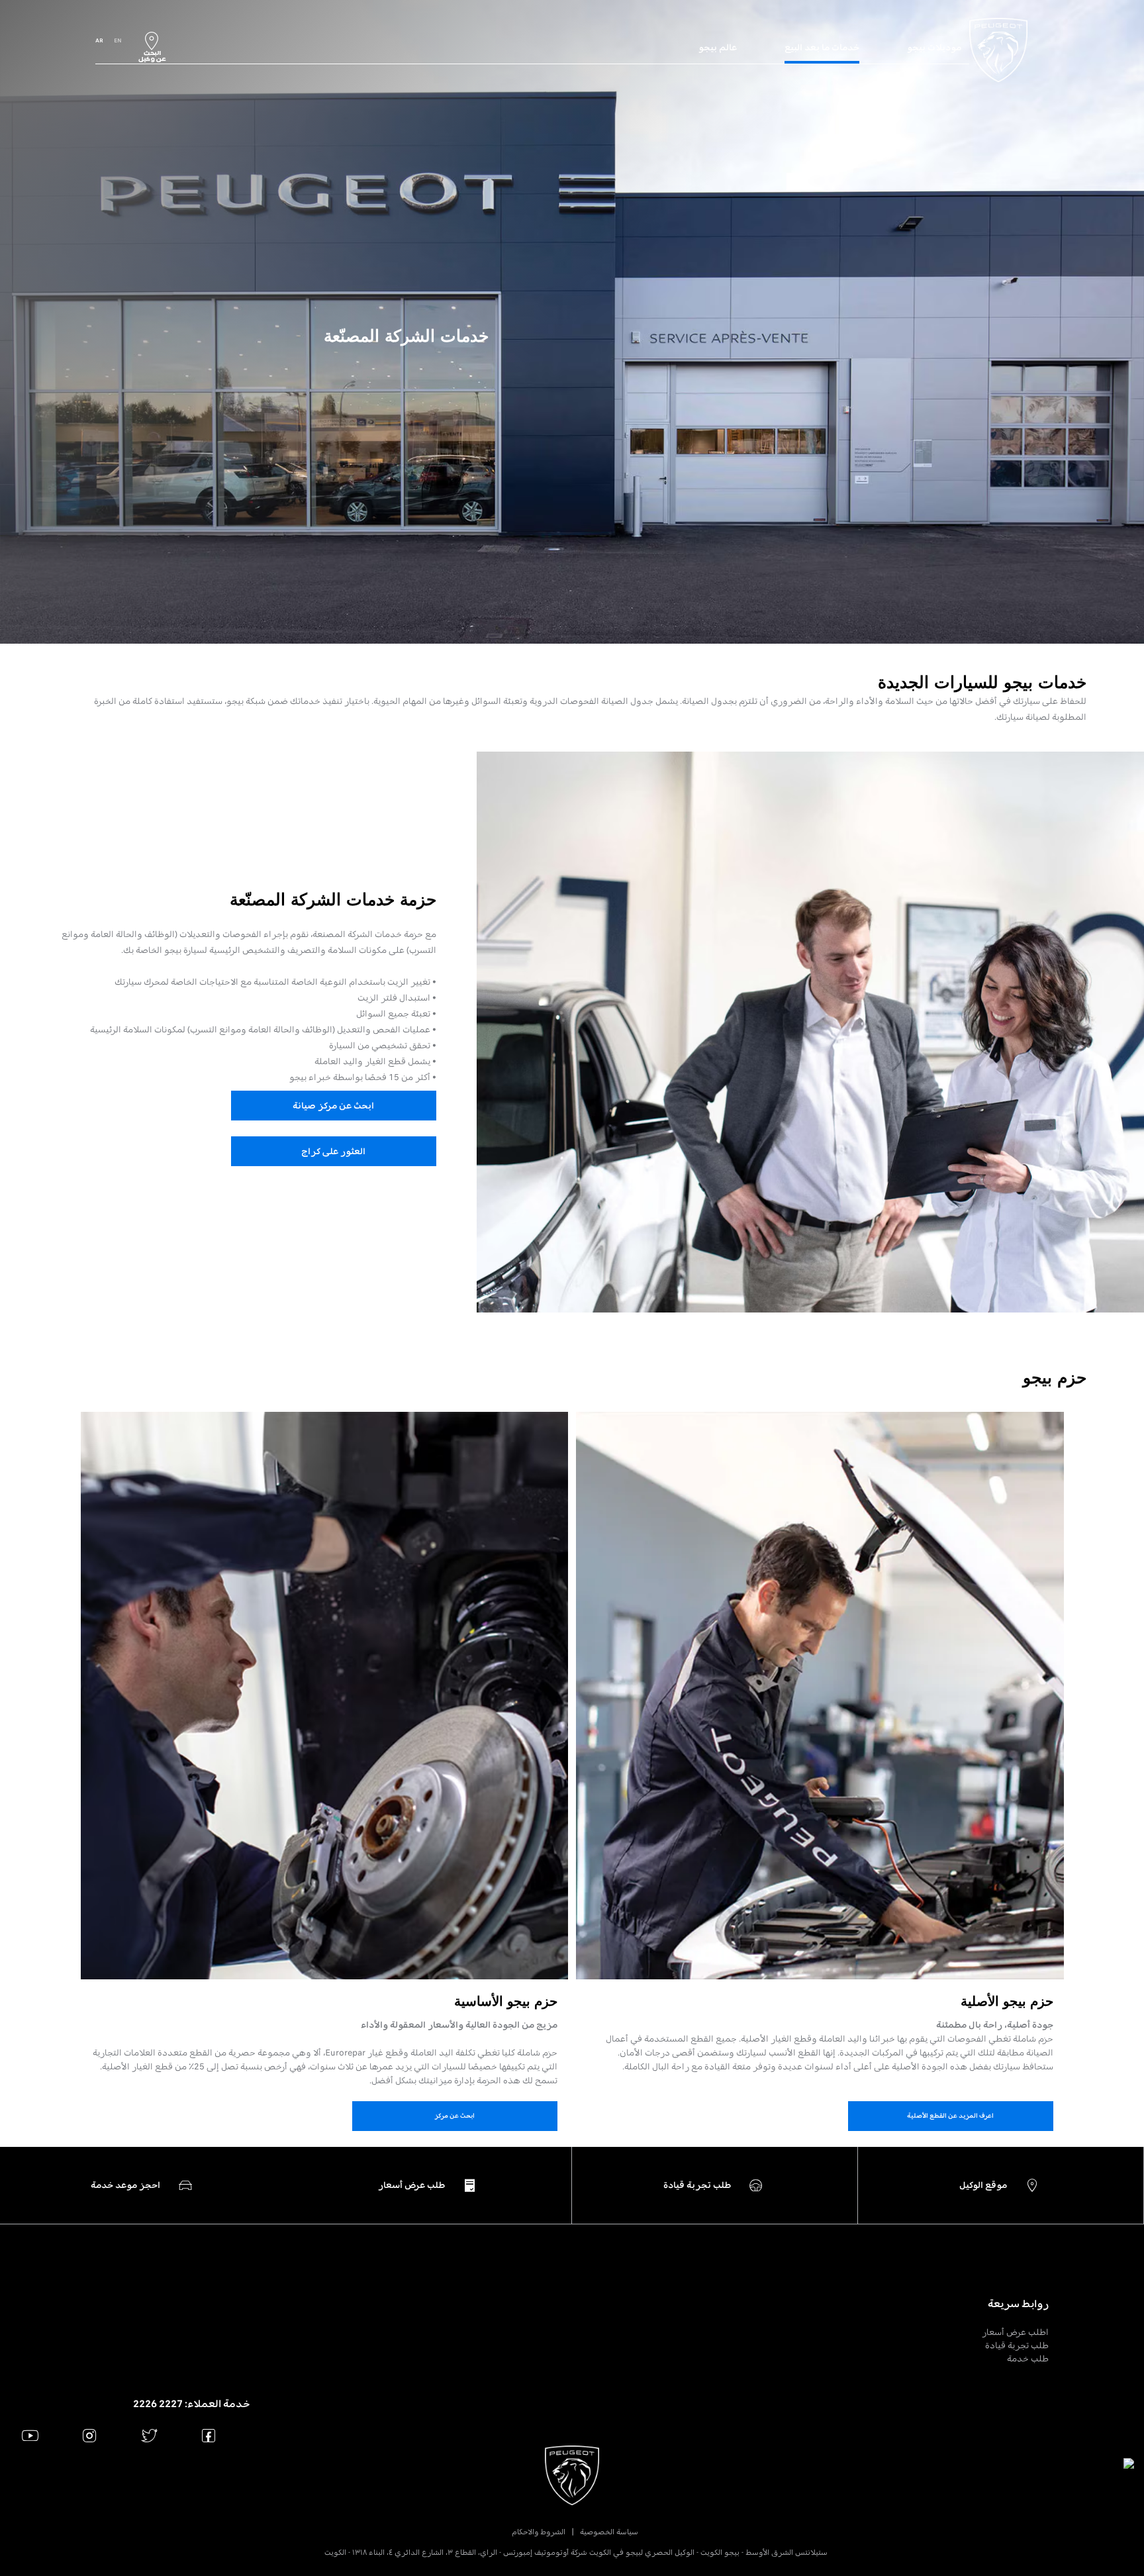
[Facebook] (209, 2435)
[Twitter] (149, 2435)
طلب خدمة (1028, 2358)
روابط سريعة (1018, 2304)
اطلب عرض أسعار (1015, 2332)
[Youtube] (30, 2435)
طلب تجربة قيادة (1017, 2345)
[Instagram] (90, 2435)
